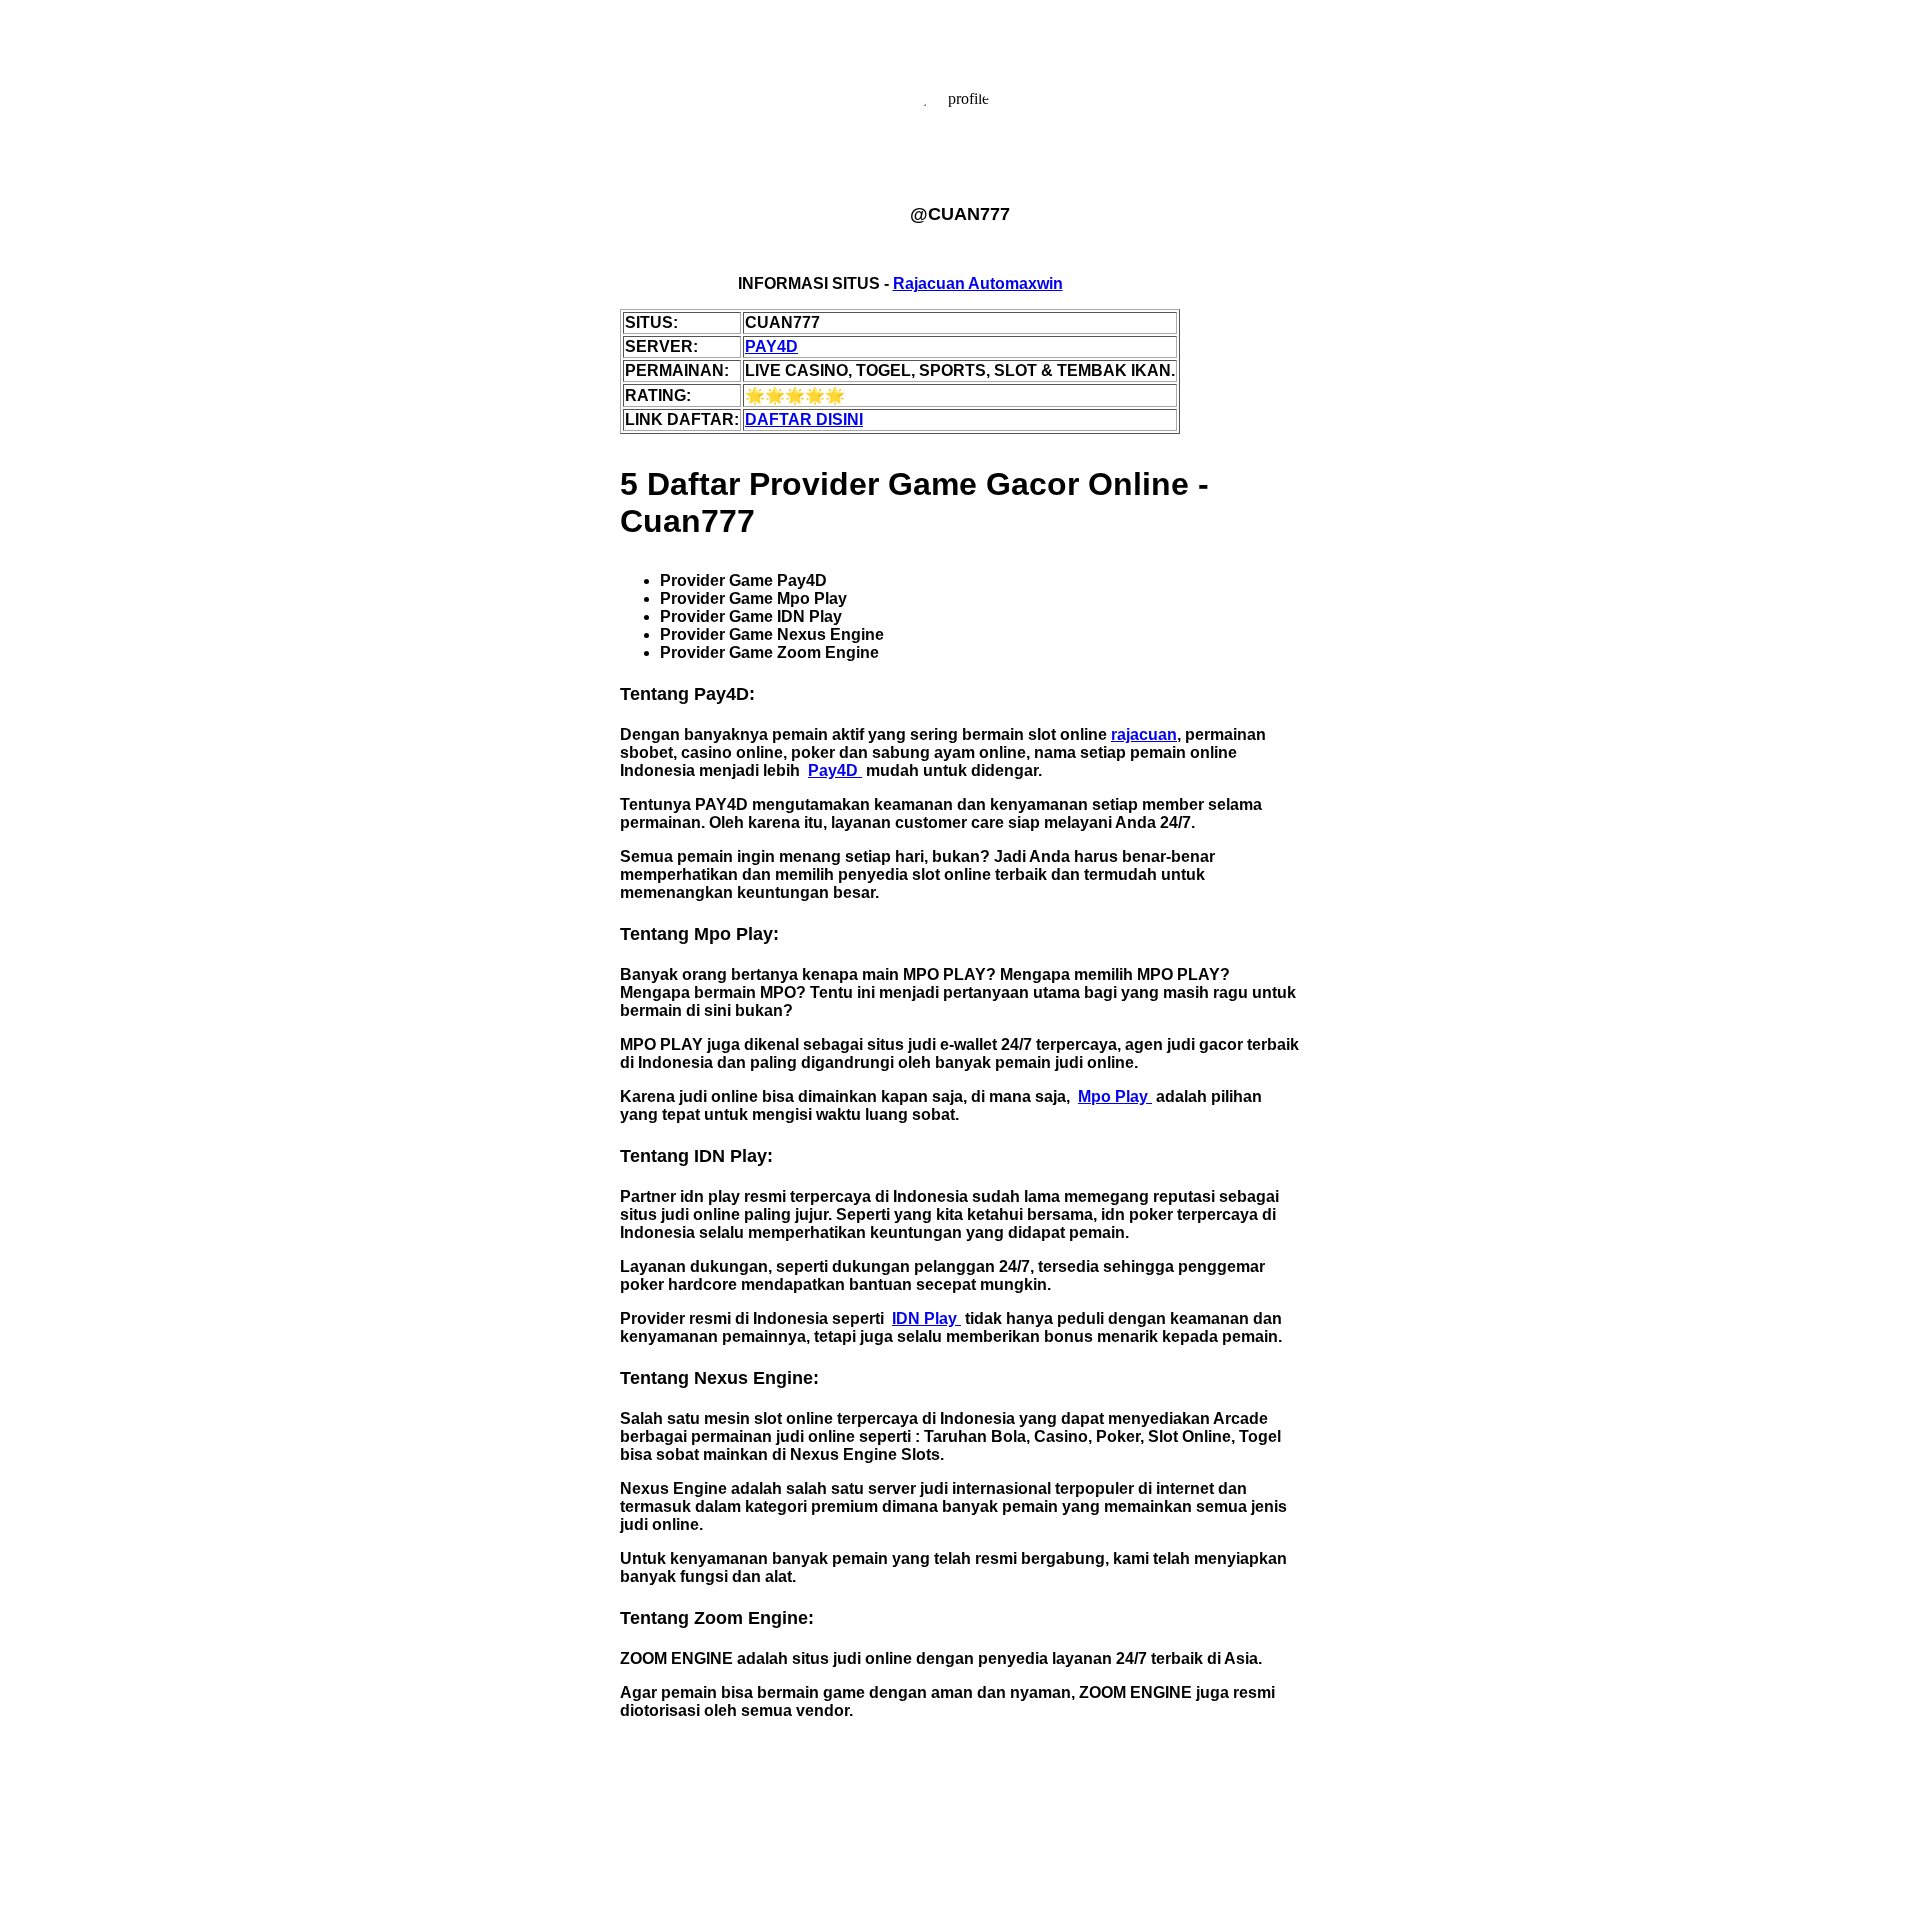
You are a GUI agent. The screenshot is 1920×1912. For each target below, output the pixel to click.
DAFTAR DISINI (804, 419)
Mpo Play (1115, 1096)
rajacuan (1144, 734)
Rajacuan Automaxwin (978, 283)
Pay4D (835, 770)
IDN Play (926, 1318)
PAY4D (771, 346)
